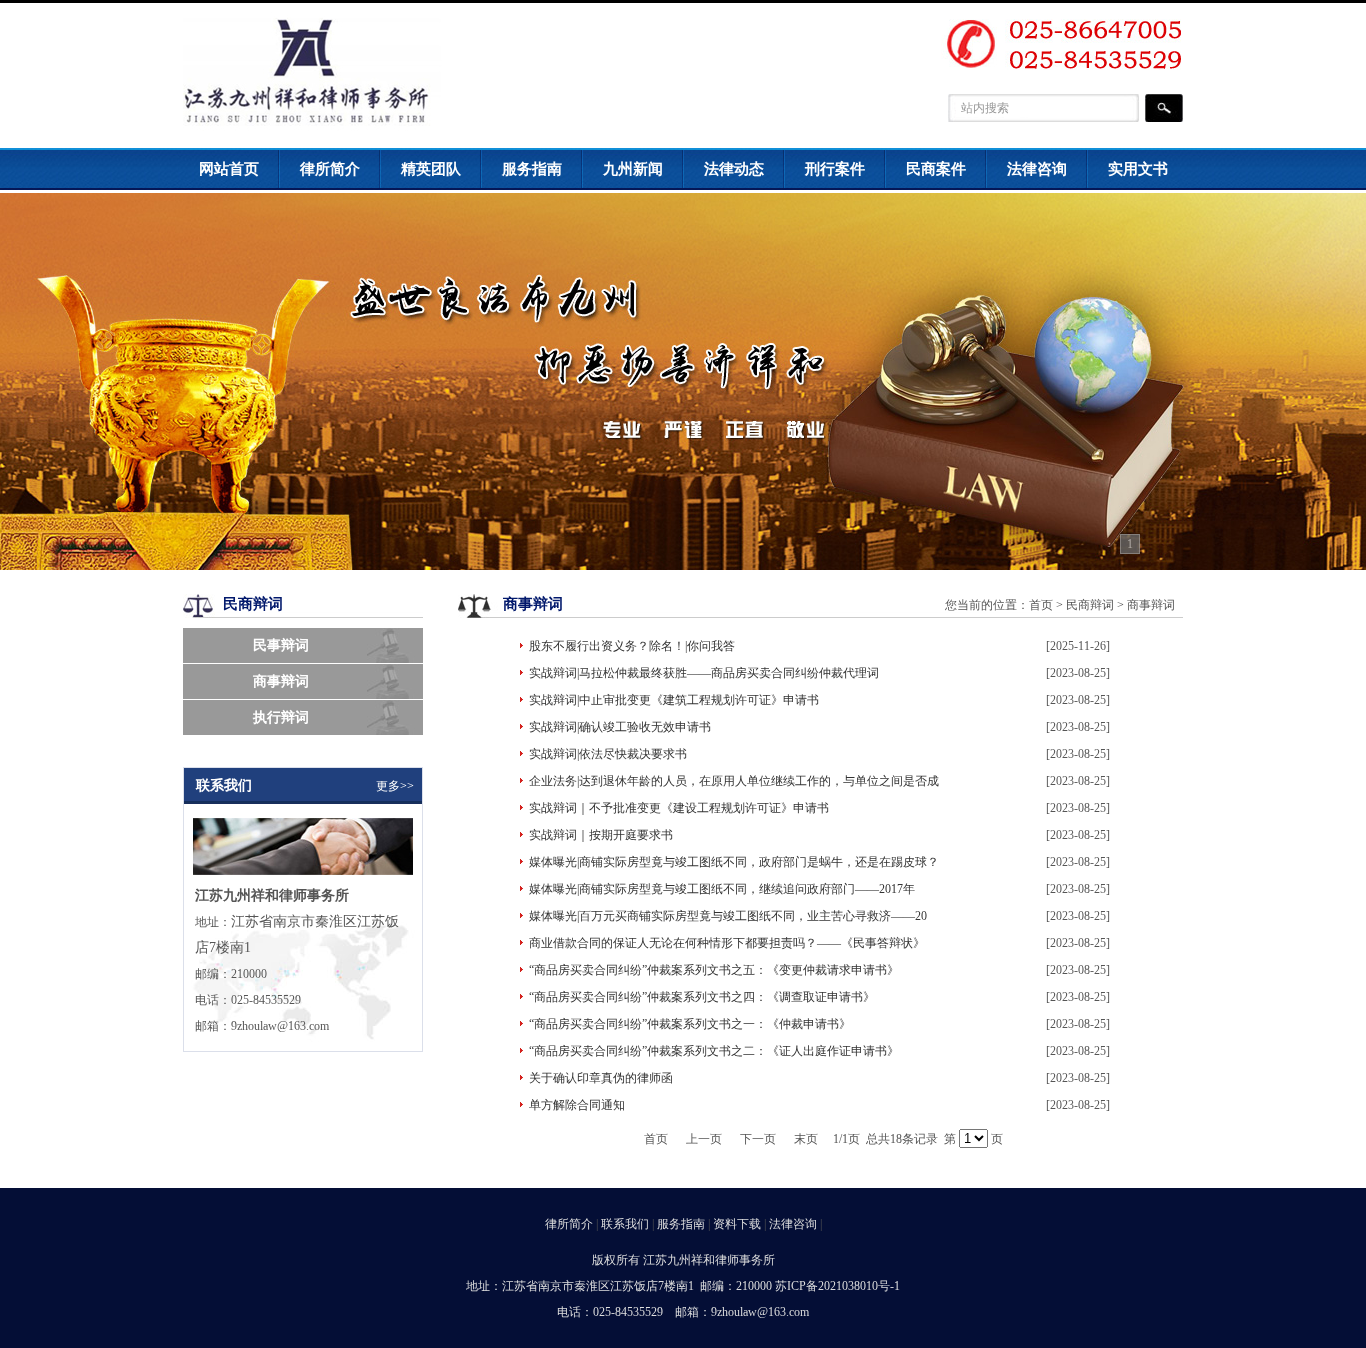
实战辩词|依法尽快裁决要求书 (608, 754)
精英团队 (431, 169)
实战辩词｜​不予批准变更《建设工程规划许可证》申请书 (679, 808)
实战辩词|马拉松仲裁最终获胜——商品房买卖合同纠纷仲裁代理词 (704, 673)
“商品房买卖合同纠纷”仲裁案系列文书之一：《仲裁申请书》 (690, 1024)
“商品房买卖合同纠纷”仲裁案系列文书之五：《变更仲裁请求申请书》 (714, 970)
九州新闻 (633, 169)
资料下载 (737, 1224)
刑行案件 (835, 169)
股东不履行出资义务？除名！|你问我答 (632, 646)
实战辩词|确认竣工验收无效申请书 (620, 727)
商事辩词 (281, 681)
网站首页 (229, 169)
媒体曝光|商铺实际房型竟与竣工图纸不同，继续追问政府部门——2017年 (722, 889)
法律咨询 (1037, 169)
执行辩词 (281, 717)
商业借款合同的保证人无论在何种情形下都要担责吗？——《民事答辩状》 (727, 943)
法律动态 (734, 169)
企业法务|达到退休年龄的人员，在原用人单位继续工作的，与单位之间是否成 (734, 781)
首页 (1041, 605)
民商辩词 (1090, 605)
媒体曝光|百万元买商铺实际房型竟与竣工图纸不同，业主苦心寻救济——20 (728, 916)
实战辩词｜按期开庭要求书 (601, 835)
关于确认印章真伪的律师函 (601, 1078)
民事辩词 (281, 645)
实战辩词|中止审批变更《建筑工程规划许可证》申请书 (674, 700)
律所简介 (330, 169)
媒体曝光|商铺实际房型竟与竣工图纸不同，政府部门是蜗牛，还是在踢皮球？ (734, 862)
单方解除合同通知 (577, 1105)
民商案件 (936, 169)
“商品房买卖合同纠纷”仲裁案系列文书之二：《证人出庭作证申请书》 (714, 1051)
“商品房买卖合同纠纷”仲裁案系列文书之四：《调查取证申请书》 (702, 997)
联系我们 (625, 1224)
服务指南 (532, 169)
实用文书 (1138, 169)
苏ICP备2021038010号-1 (837, 1286)
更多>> (395, 786)
